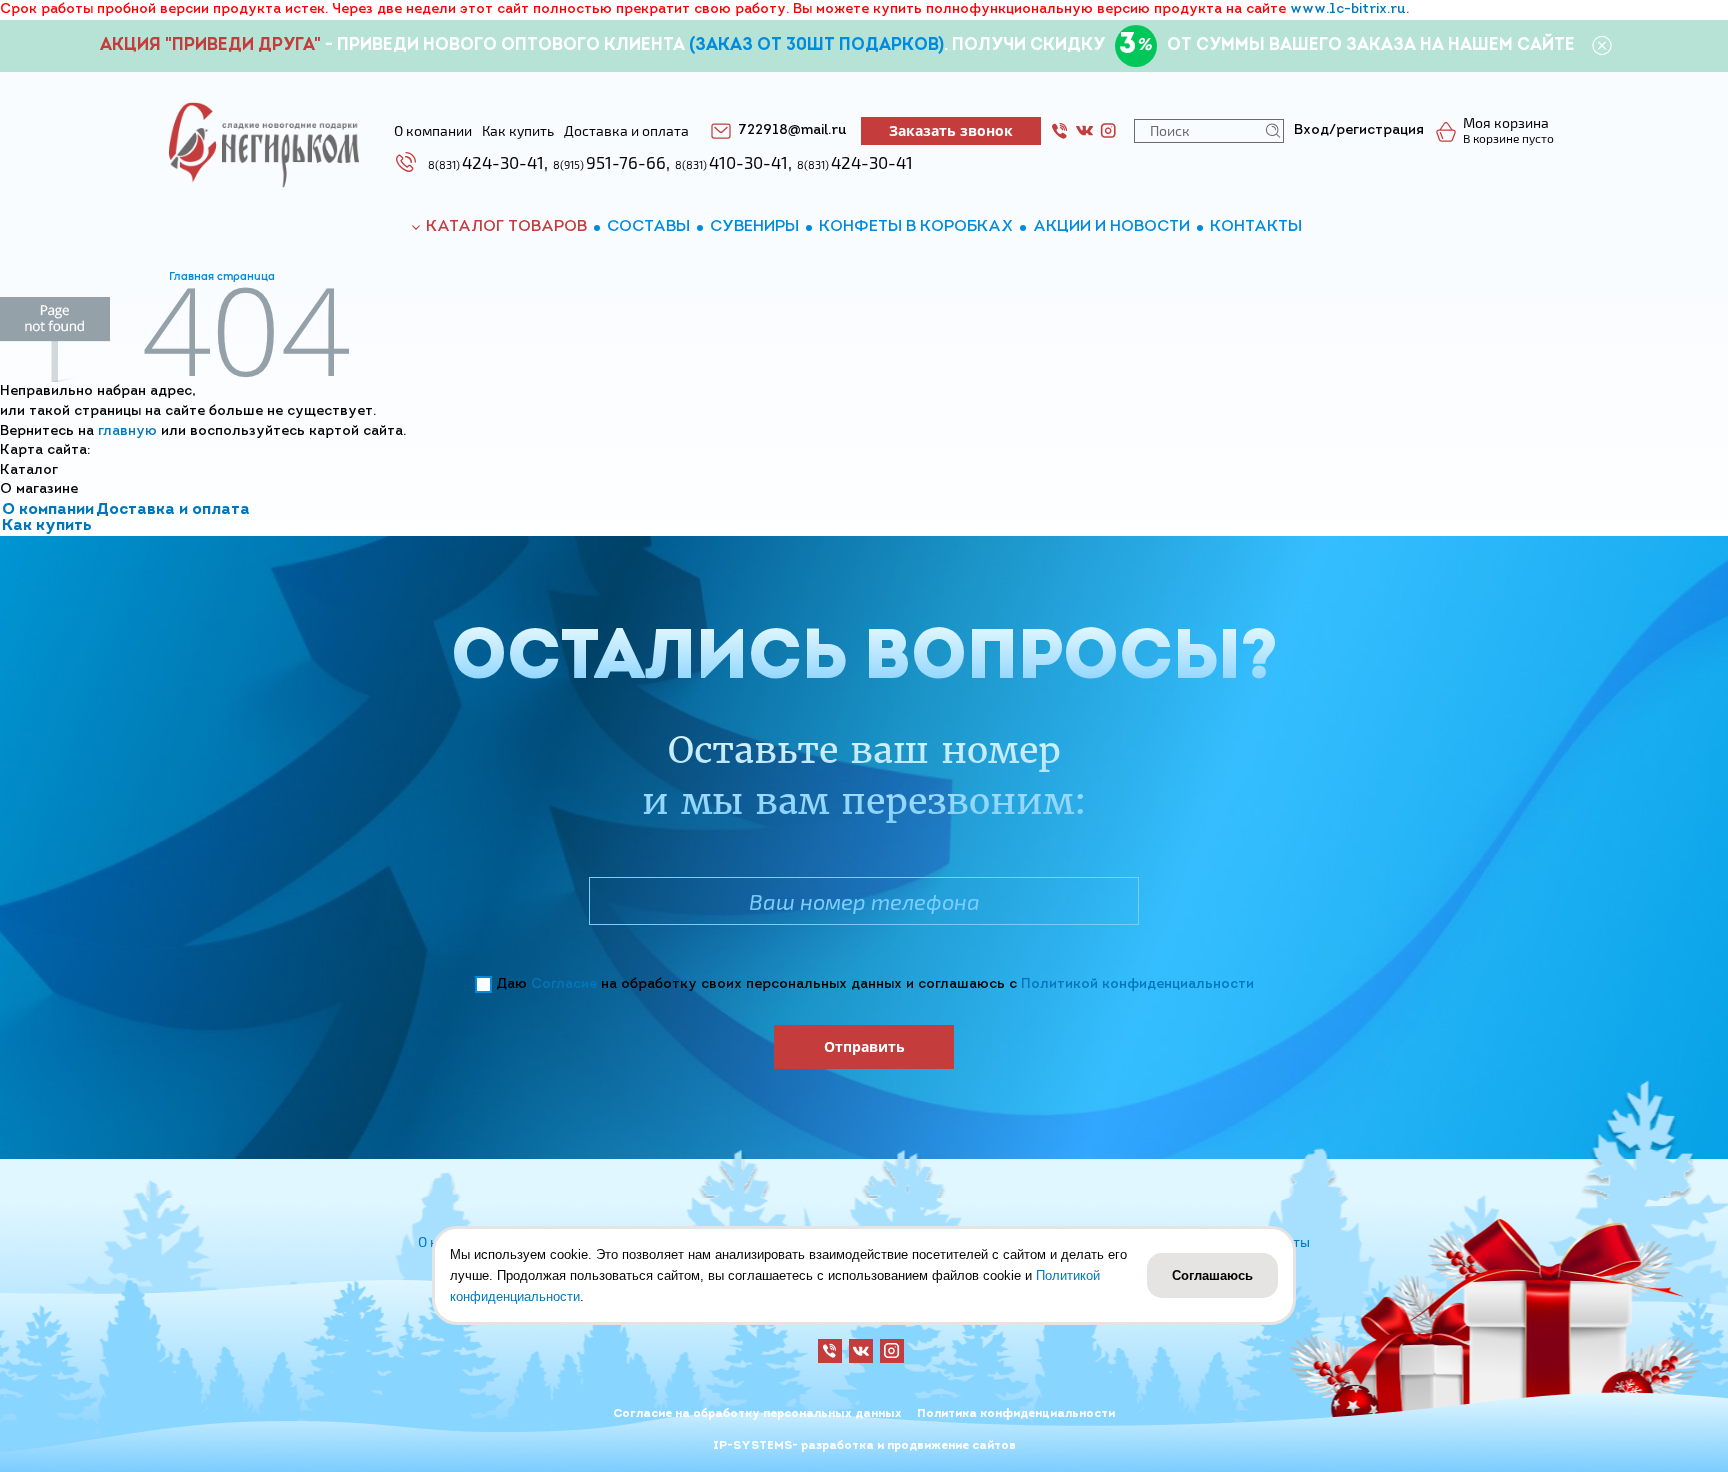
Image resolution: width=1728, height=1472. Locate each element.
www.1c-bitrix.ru (1348, 9)
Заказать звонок (951, 130)
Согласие (564, 984)
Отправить (864, 1046)
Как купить (47, 526)
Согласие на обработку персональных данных (757, 1414)
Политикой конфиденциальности (1137, 984)
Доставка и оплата (173, 510)
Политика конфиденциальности (1016, 1414)
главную (127, 431)
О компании (48, 510)
